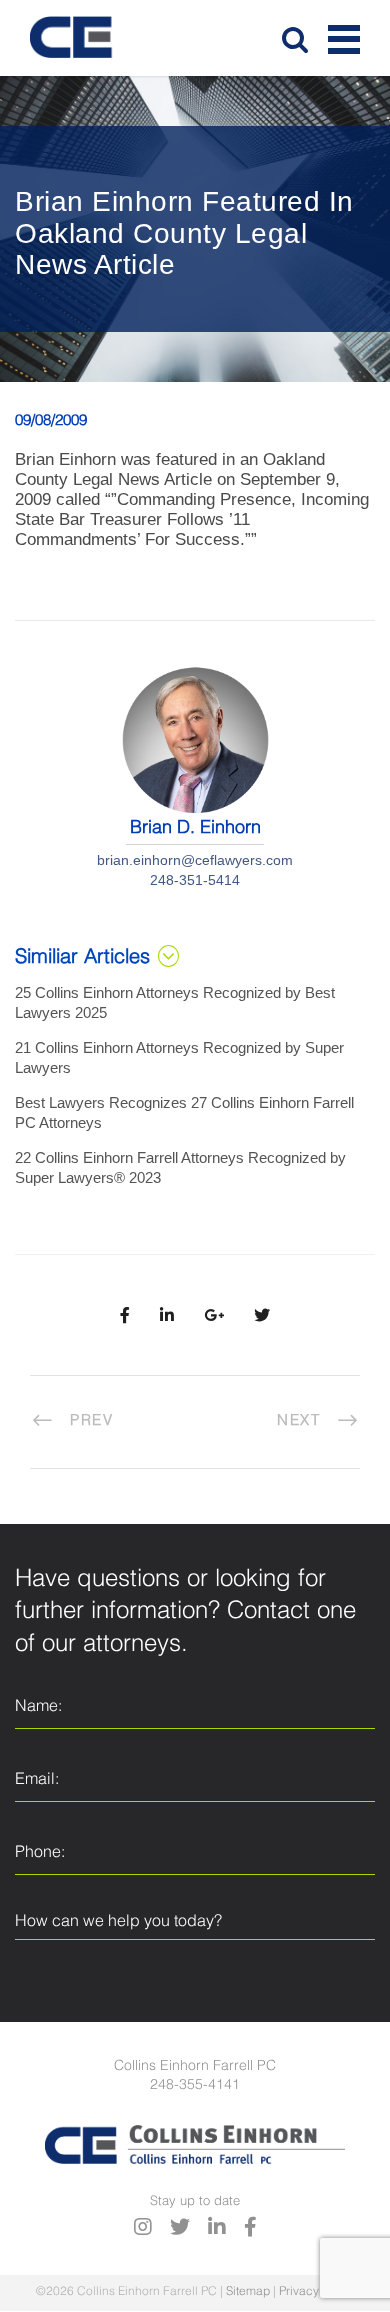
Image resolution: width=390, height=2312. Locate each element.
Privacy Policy (317, 2292)
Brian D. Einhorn (195, 828)
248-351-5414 (195, 880)
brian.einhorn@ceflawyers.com (195, 860)
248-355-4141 (195, 2085)
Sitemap (248, 2292)
